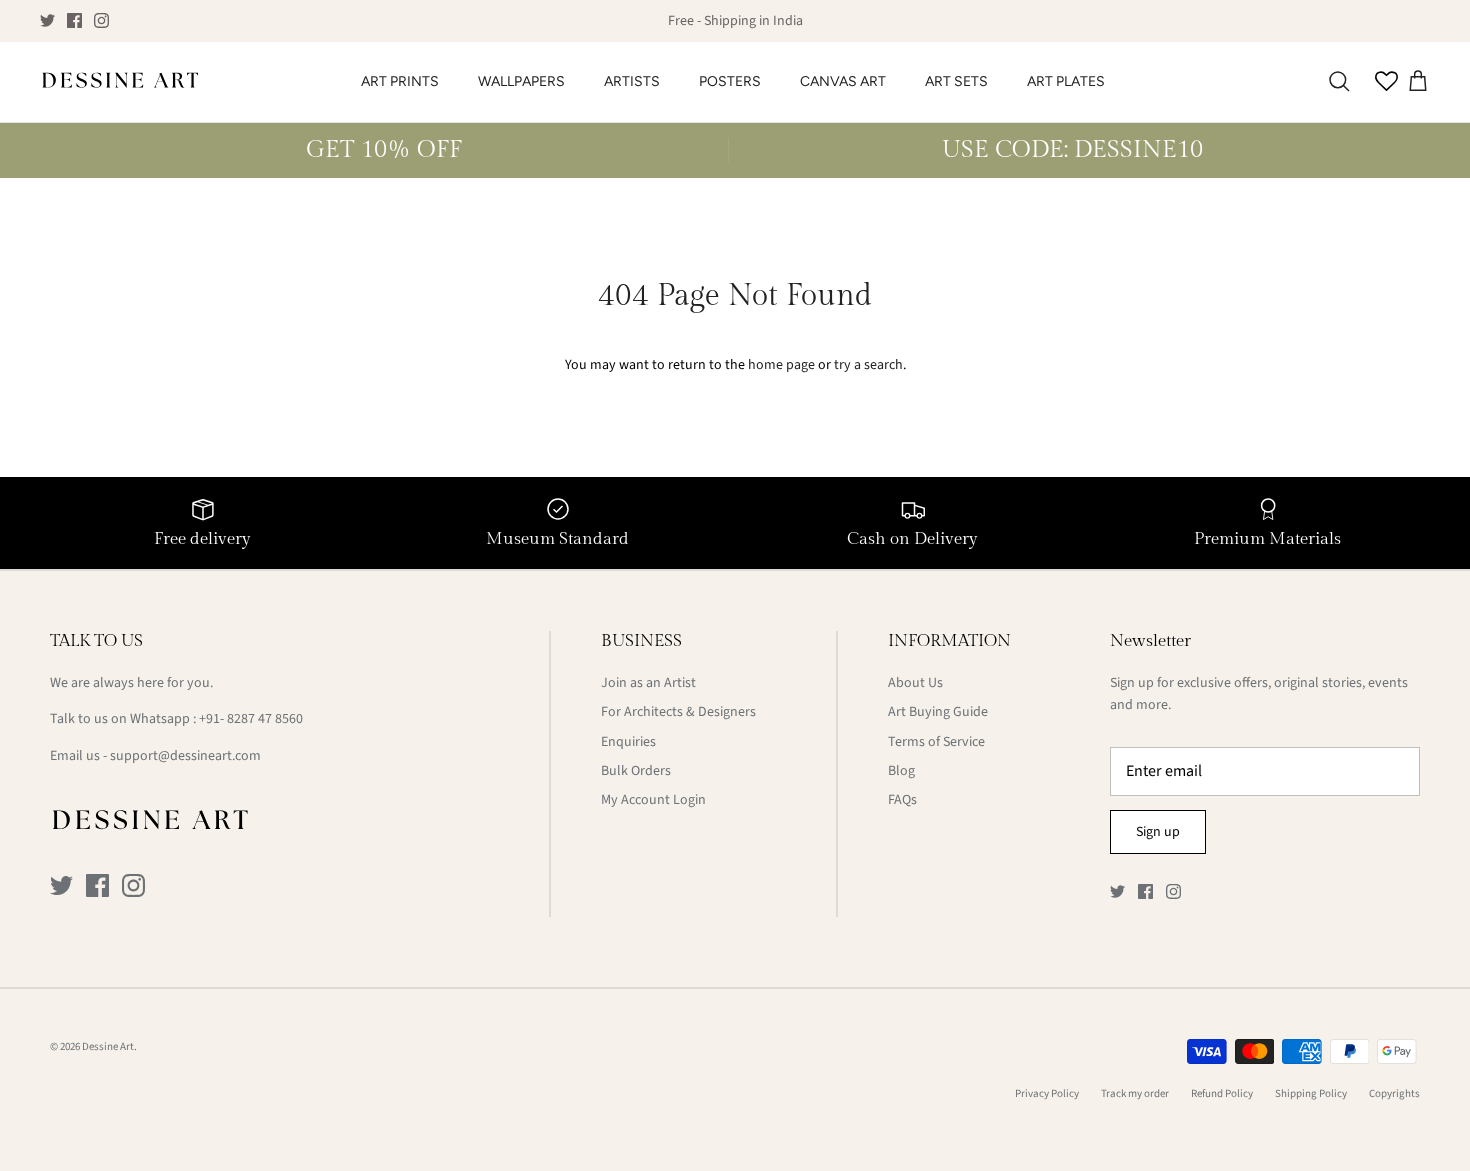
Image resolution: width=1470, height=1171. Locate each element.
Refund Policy (1222, 1093)
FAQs (902, 800)
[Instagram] (101, 20)
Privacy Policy (1047, 1093)
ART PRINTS (400, 81)
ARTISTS (632, 81)
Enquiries (628, 742)
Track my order (1135, 1093)
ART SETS (956, 81)
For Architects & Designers (678, 712)
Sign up (1158, 832)
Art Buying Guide (938, 712)
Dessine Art (108, 1046)
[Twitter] (47, 20)
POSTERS (730, 81)
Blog (901, 771)
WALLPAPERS (521, 81)
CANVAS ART (843, 81)
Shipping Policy (1311, 1093)
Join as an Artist (648, 683)
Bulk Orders (636, 771)
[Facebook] (74, 20)
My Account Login (653, 800)
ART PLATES (1066, 81)
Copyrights (1394, 1093)
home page (781, 365)
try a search (868, 365)
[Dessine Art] (120, 82)
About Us (915, 683)
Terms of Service (936, 742)
